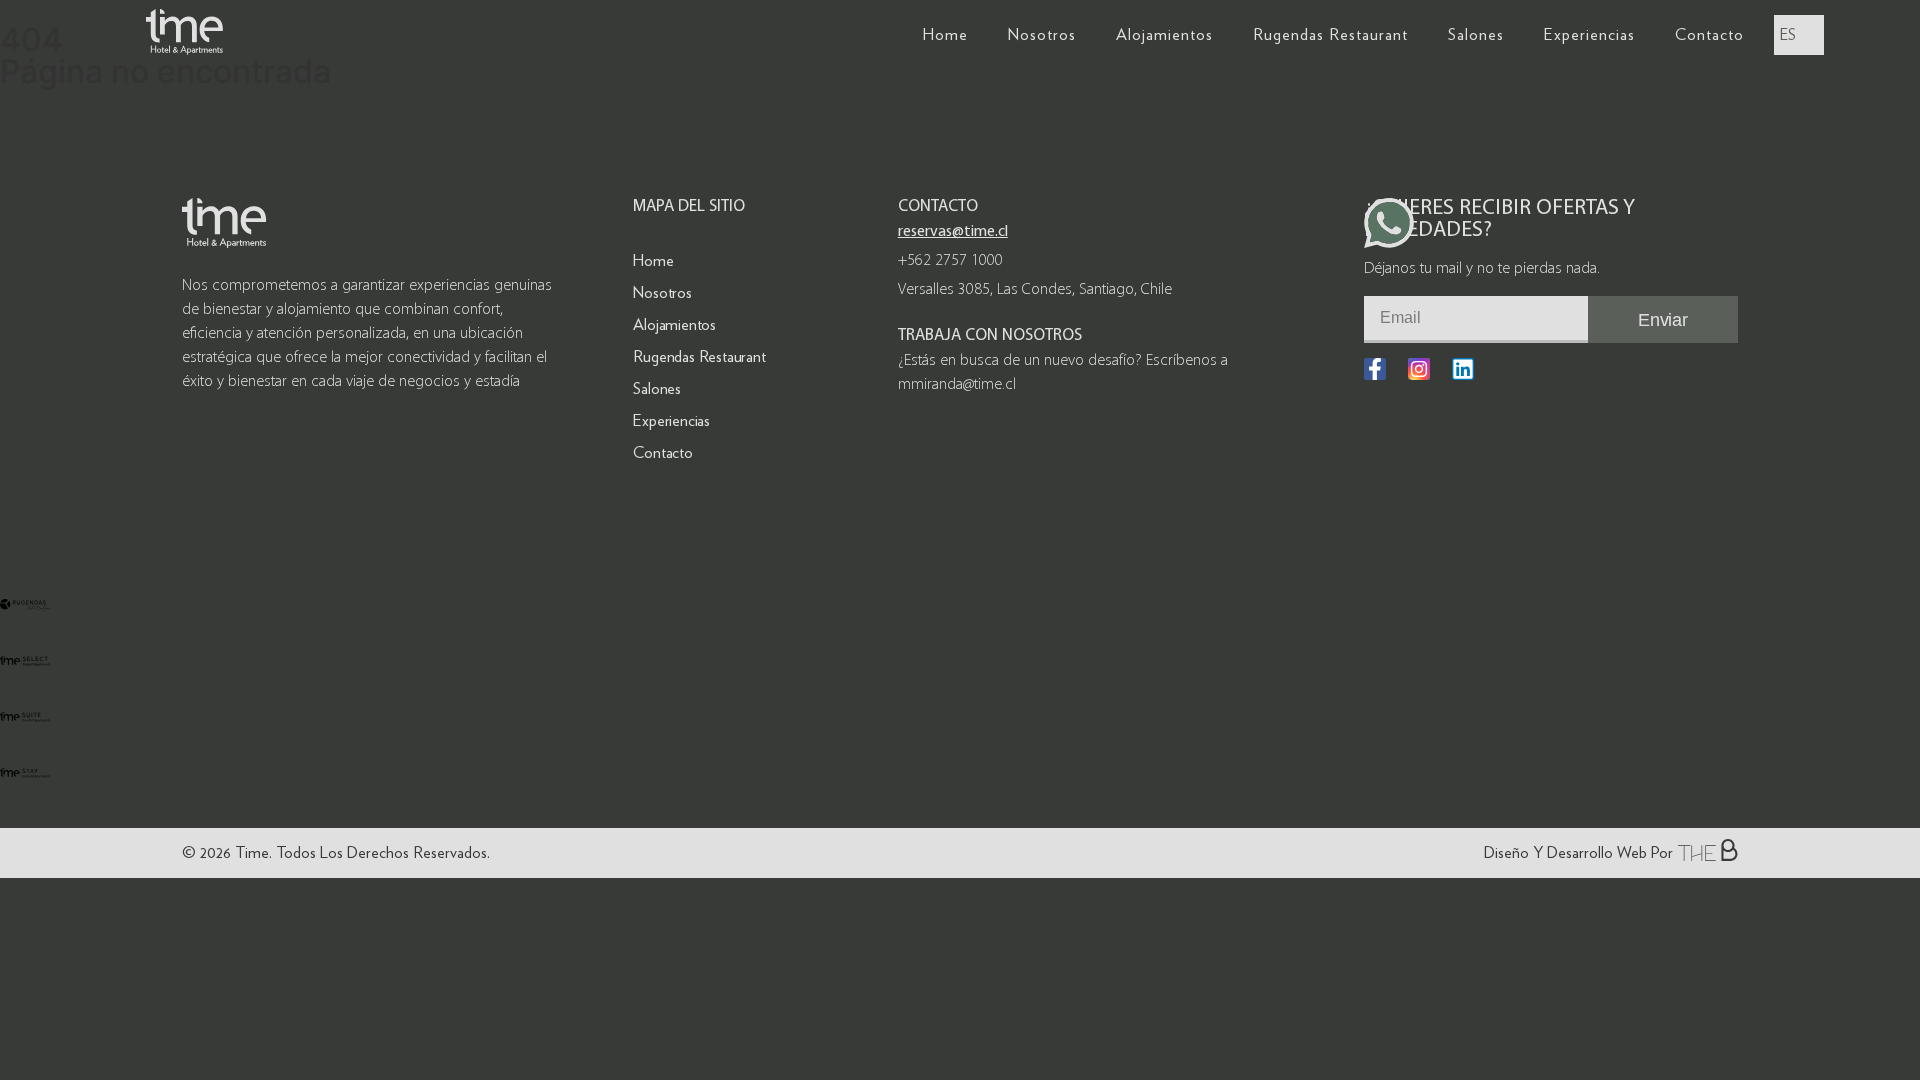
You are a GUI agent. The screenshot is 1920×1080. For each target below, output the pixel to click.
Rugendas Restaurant (1330, 34)
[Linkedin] (1463, 369)
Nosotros (1042, 34)
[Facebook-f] (1375, 369)
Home (945, 34)
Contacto (1709, 34)
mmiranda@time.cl (957, 385)
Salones (1476, 34)
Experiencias (1589, 34)
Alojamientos (1164, 34)
